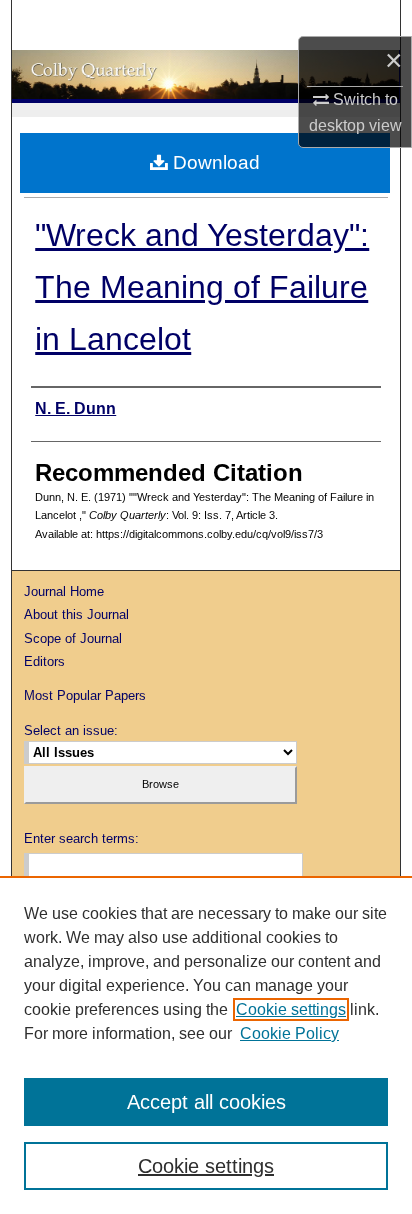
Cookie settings (291, 1009)
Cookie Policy (289, 1033)
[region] (206, 1045)
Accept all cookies (206, 1102)
